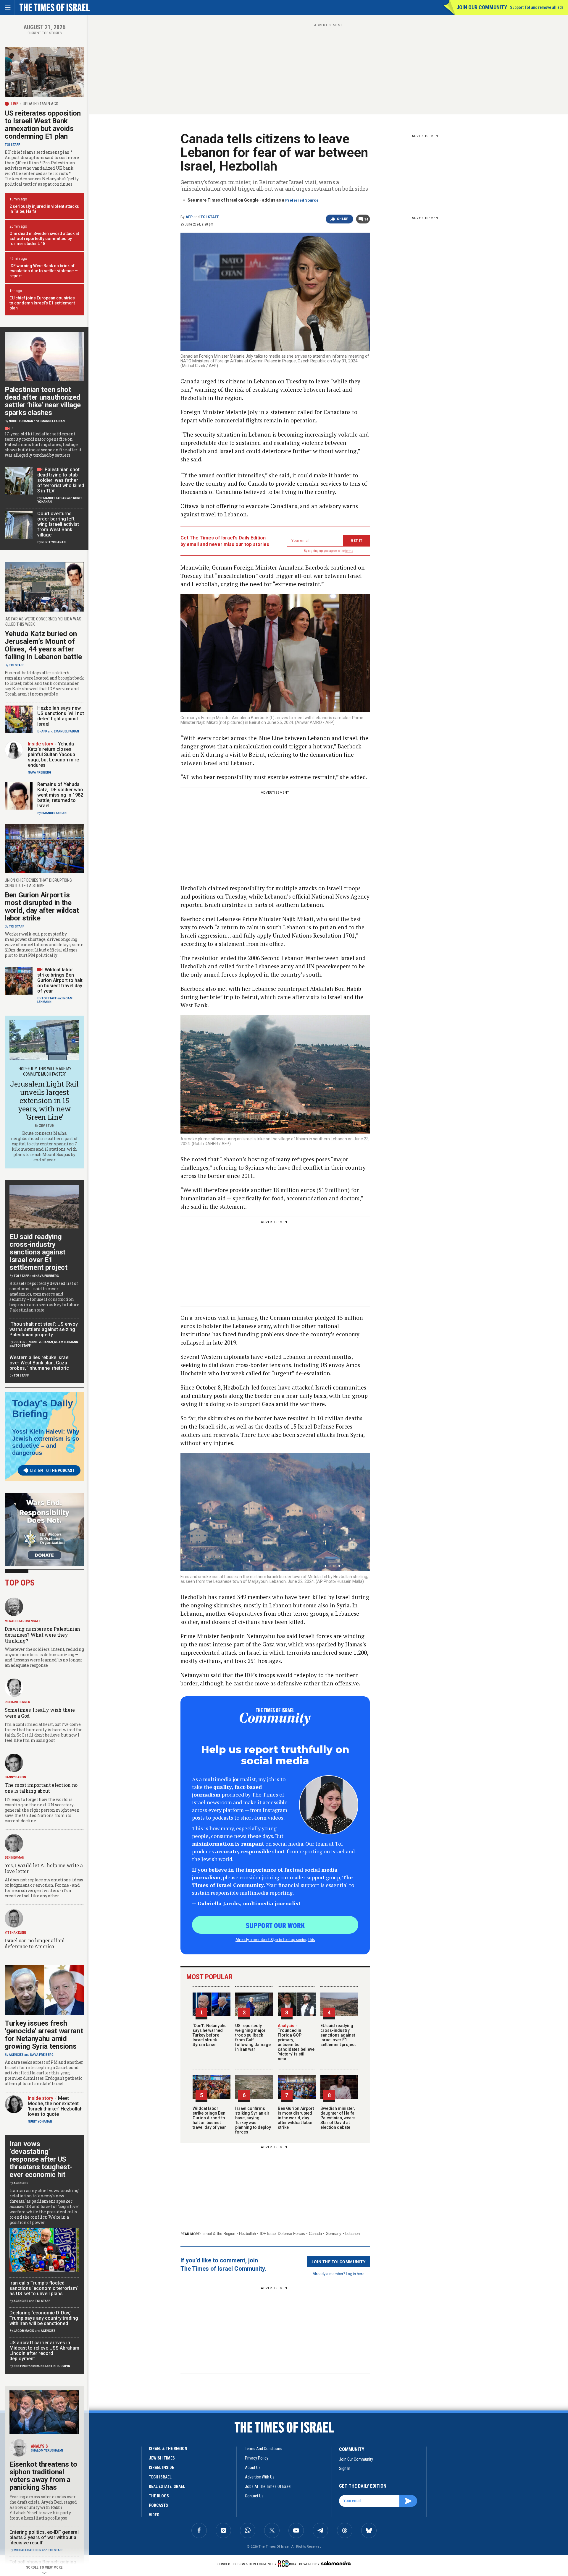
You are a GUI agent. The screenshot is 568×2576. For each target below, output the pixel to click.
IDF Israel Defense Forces (282, 2234)
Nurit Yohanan (21, 421)
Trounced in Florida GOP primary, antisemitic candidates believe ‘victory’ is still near (296, 2042)
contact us (254, 2496)
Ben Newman (14, 1858)
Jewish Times (162, 2458)
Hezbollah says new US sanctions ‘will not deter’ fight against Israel (61, 716)
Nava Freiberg (39, 773)
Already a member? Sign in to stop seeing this (275, 1939)
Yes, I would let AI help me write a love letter (44, 1868)
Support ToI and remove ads (537, 7)
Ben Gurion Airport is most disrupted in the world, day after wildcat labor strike (296, 2118)
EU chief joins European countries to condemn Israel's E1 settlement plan (42, 303)
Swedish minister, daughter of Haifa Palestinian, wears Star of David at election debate (338, 2118)
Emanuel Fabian (52, 421)
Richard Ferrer (17, 1702)
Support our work (275, 1925)
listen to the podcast (52, 1471)
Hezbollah (247, 2234)
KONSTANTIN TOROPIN (53, 2366)
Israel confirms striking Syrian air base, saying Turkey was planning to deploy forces (253, 2120)
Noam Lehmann (66, 1342)
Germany (334, 2234)
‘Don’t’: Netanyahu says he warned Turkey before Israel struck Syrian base (210, 2035)
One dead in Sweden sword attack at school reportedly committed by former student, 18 (44, 239)
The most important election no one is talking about (41, 1788)
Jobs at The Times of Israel (268, 2486)
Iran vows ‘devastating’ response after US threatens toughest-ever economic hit (41, 2159)
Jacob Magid (24, 2331)
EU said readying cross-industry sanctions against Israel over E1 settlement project (338, 2035)
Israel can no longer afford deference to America (35, 1943)
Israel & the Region (219, 2234)
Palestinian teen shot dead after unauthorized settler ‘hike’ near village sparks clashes (43, 401)
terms (349, 551)
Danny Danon (15, 1777)
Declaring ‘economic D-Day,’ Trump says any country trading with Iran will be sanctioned (44, 2318)
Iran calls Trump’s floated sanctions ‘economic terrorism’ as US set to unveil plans (44, 2288)
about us (253, 2468)
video (154, 2515)
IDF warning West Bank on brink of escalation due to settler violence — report (44, 271)
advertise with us (260, 2477)
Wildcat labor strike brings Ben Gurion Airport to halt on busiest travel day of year (209, 2118)
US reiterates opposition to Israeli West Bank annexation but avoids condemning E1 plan (43, 125)
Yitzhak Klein (15, 1933)
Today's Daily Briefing (43, 1408)
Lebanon (352, 2234)
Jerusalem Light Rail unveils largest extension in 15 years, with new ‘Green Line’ (44, 1100)
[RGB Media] (288, 2564)
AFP (189, 217)
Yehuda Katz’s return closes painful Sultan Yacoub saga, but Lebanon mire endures (53, 754)
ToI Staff (210, 217)
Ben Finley (22, 2366)
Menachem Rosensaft (23, 1621)
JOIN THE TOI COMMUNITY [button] (338, 2262)
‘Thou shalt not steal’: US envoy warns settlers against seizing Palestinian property (44, 1329)
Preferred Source (302, 200)
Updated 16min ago (41, 104)
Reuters (21, 1342)
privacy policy (257, 2458)
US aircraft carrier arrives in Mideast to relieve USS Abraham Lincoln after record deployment (44, 2351)
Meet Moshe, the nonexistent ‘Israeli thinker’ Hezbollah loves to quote (55, 2106)
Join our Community (482, 7)
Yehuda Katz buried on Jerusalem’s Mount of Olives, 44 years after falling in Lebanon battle (43, 645)
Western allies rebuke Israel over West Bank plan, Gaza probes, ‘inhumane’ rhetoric (39, 1363)
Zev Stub (46, 1126)
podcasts (158, 2505)
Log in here (355, 2273)
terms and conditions (264, 2449)
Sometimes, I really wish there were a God (40, 1713)
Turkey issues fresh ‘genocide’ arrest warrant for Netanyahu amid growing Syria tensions (44, 2035)
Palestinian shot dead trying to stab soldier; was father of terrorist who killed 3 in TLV (61, 480)
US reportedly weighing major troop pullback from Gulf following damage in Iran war (253, 2037)
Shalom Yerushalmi (47, 2451)
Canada (315, 2234)
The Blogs (159, 2496)
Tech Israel (160, 2477)
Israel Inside (161, 2468)
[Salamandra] (336, 2563)
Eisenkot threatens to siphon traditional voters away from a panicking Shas (43, 2476)
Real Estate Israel (167, 2486)
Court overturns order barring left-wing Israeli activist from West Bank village (58, 524)
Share (343, 219)
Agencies (16, 2055)
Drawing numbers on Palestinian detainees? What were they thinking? (42, 1635)
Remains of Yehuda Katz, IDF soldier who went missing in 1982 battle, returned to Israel (60, 795)
